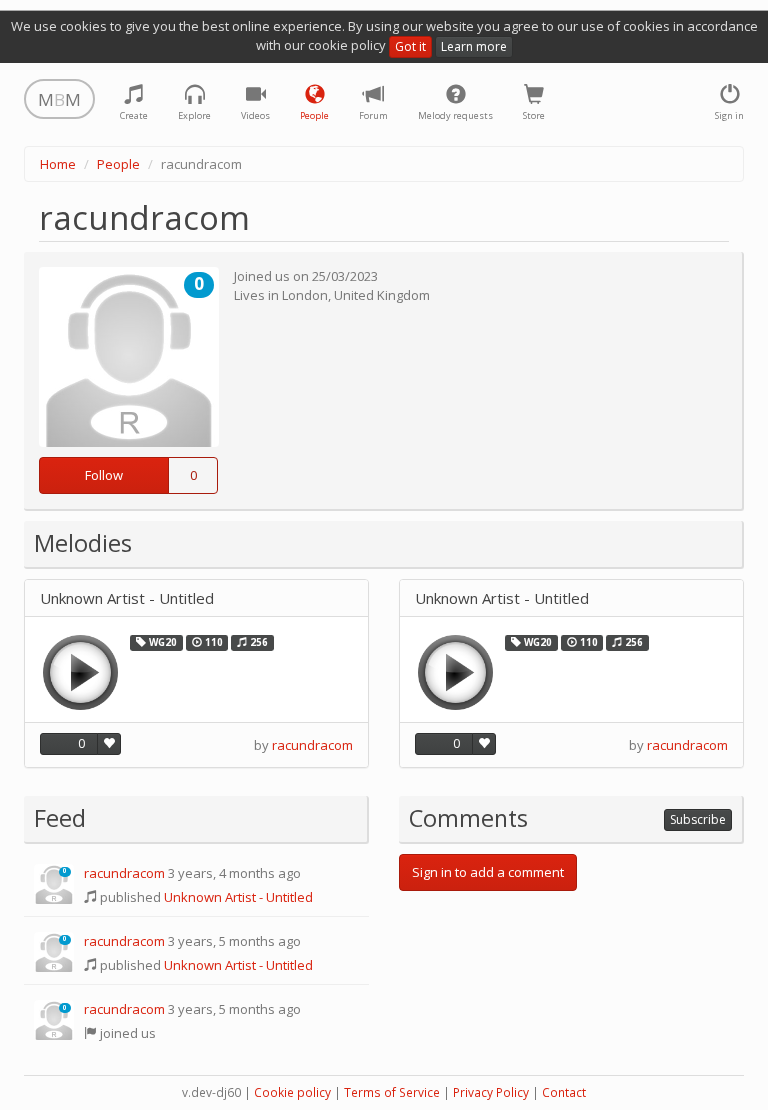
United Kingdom (382, 295)
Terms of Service (392, 1092)
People (118, 164)
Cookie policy (292, 1092)
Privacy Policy (491, 1092)
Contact (564, 1092)
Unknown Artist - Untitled (127, 598)
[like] (109, 744)
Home (58, 164)
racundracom (312, 745)
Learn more (474, 46)
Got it (410, 46)
